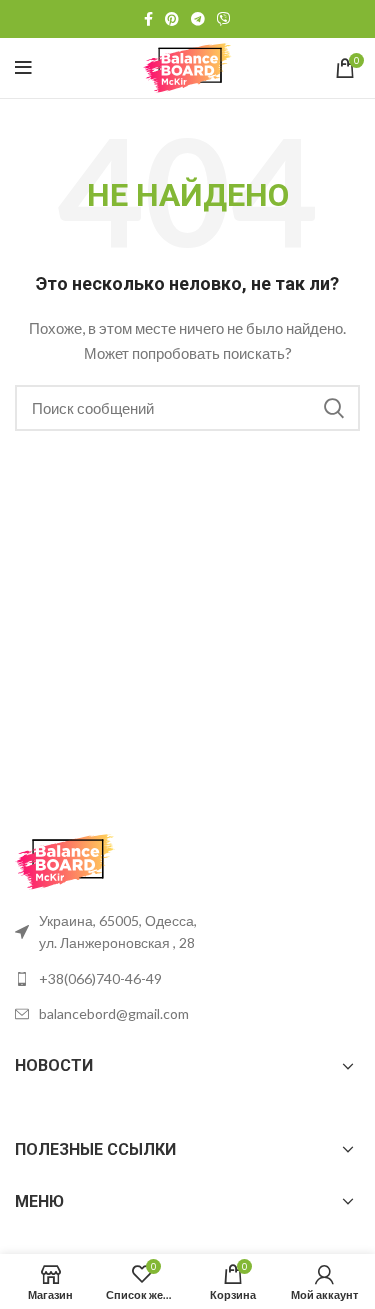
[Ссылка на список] (187, 979)
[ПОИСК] (333, 408)
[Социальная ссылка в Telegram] (198, 19)
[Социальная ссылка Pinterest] (172, 19)
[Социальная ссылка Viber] (224, 19)
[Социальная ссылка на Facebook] (148, 19)
